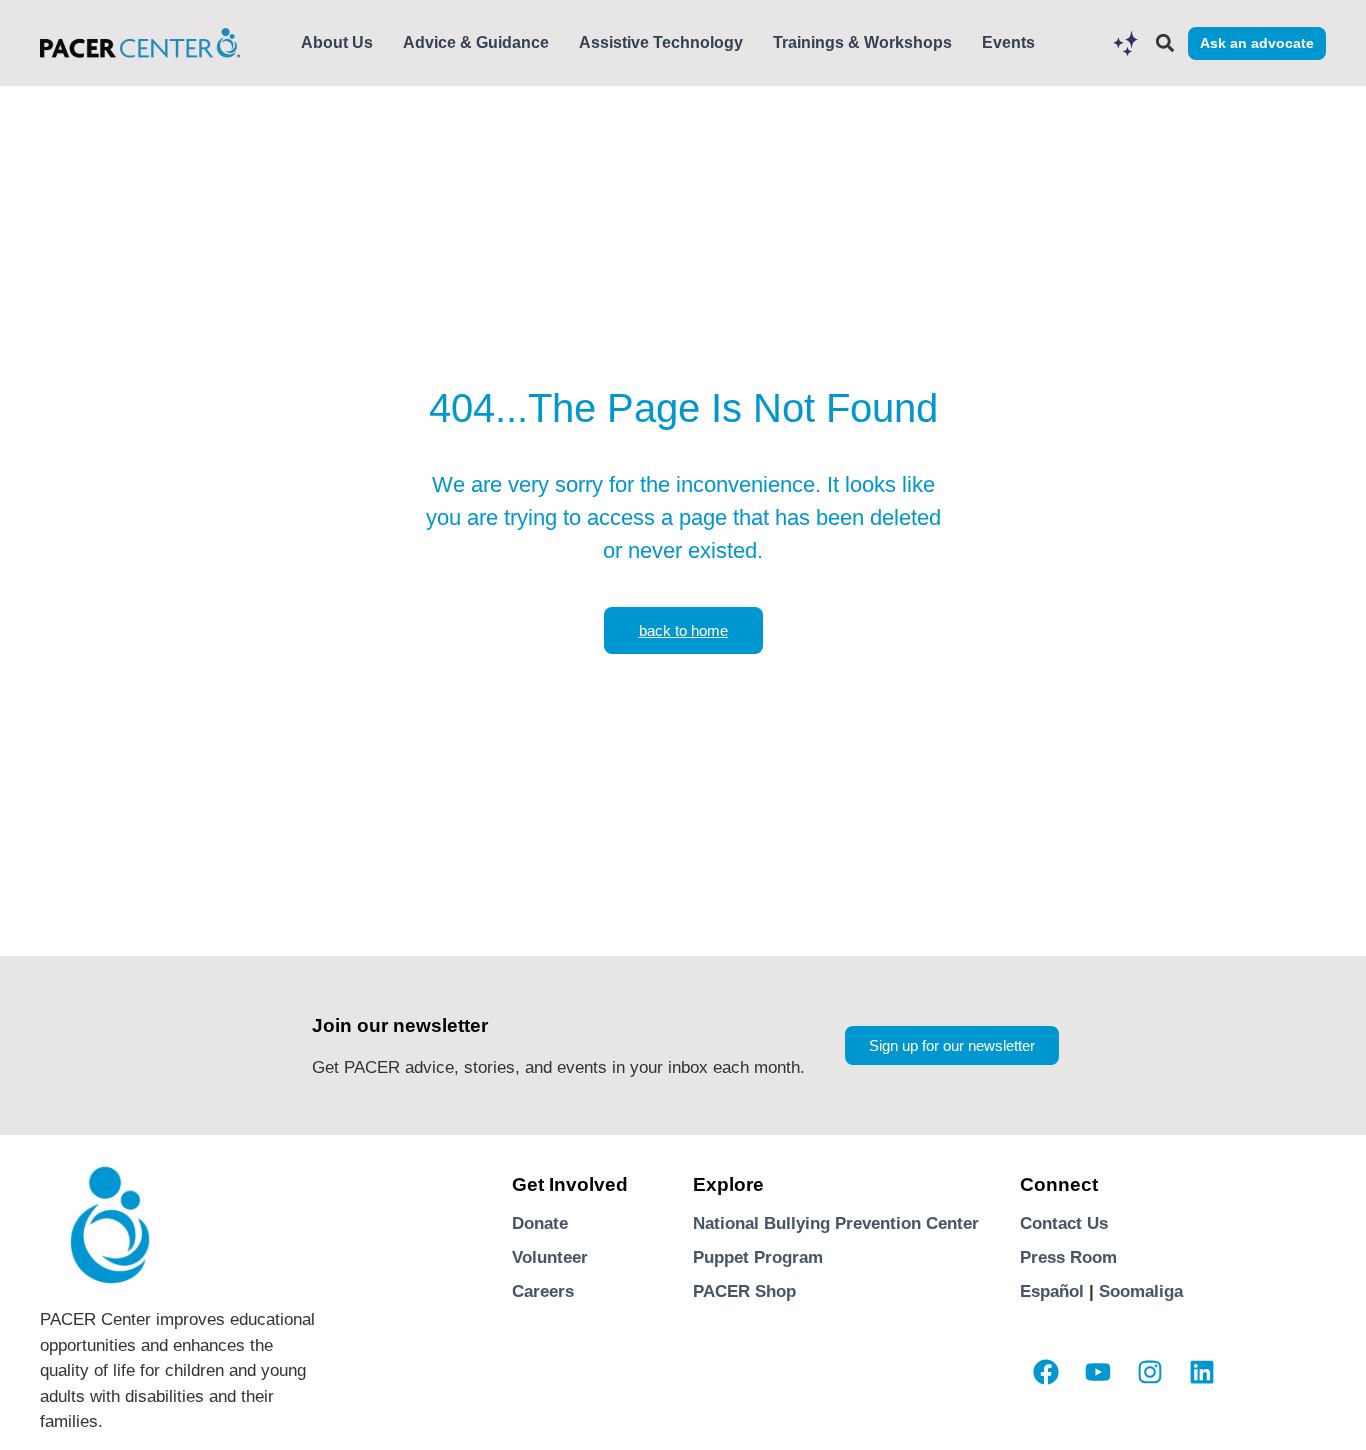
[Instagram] (1150, 1372)
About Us (337, 42)
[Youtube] (1098, 1372)
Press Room (1068, 1257)
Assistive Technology (661, 42)
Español (1052, 1291)
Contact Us (1064, 1223)
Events (1008, 42)
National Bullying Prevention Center (836, 1223)
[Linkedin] (1202, 1372)
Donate (540, 1223)
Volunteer (550, 1257)
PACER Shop (744, 1291)
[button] (1164, 43)
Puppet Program (758, 1257)
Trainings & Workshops (862, 42)
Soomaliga (1141, 1291)
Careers (543, 1291)
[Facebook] (1046, 1372)
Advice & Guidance (476, 42)
